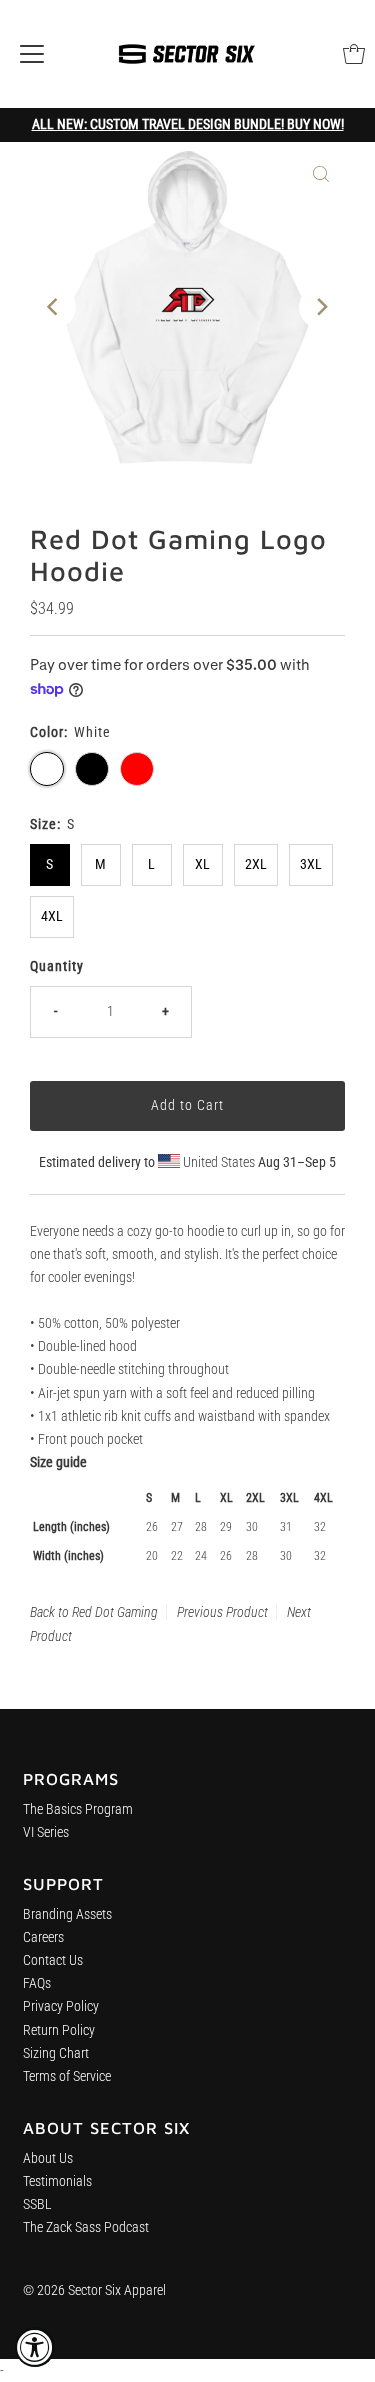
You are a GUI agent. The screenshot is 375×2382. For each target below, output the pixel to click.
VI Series (46, 1832)
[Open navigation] (32, 54)
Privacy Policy (61, 2006)
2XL (256, 864)
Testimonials (57, 2181)
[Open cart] (354, 54)
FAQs (37, 1983)
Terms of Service (67, 2076)
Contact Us (53, 1960)
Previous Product (222, 1612)
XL (202, 864)
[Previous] (54, 307)
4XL (52, 916)
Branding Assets (67, 1914)
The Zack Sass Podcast (86, 2227)
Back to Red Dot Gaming (94, 1612)
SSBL (37, 2204)
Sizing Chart (56, 2053)
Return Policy (59, 2030)
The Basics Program (78, 1809)
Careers (43, 1937)
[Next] (321, 307)
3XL (311, 864)
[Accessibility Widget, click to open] (35, 2347)
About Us (48, 2158)
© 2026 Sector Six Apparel (94, 2290)
